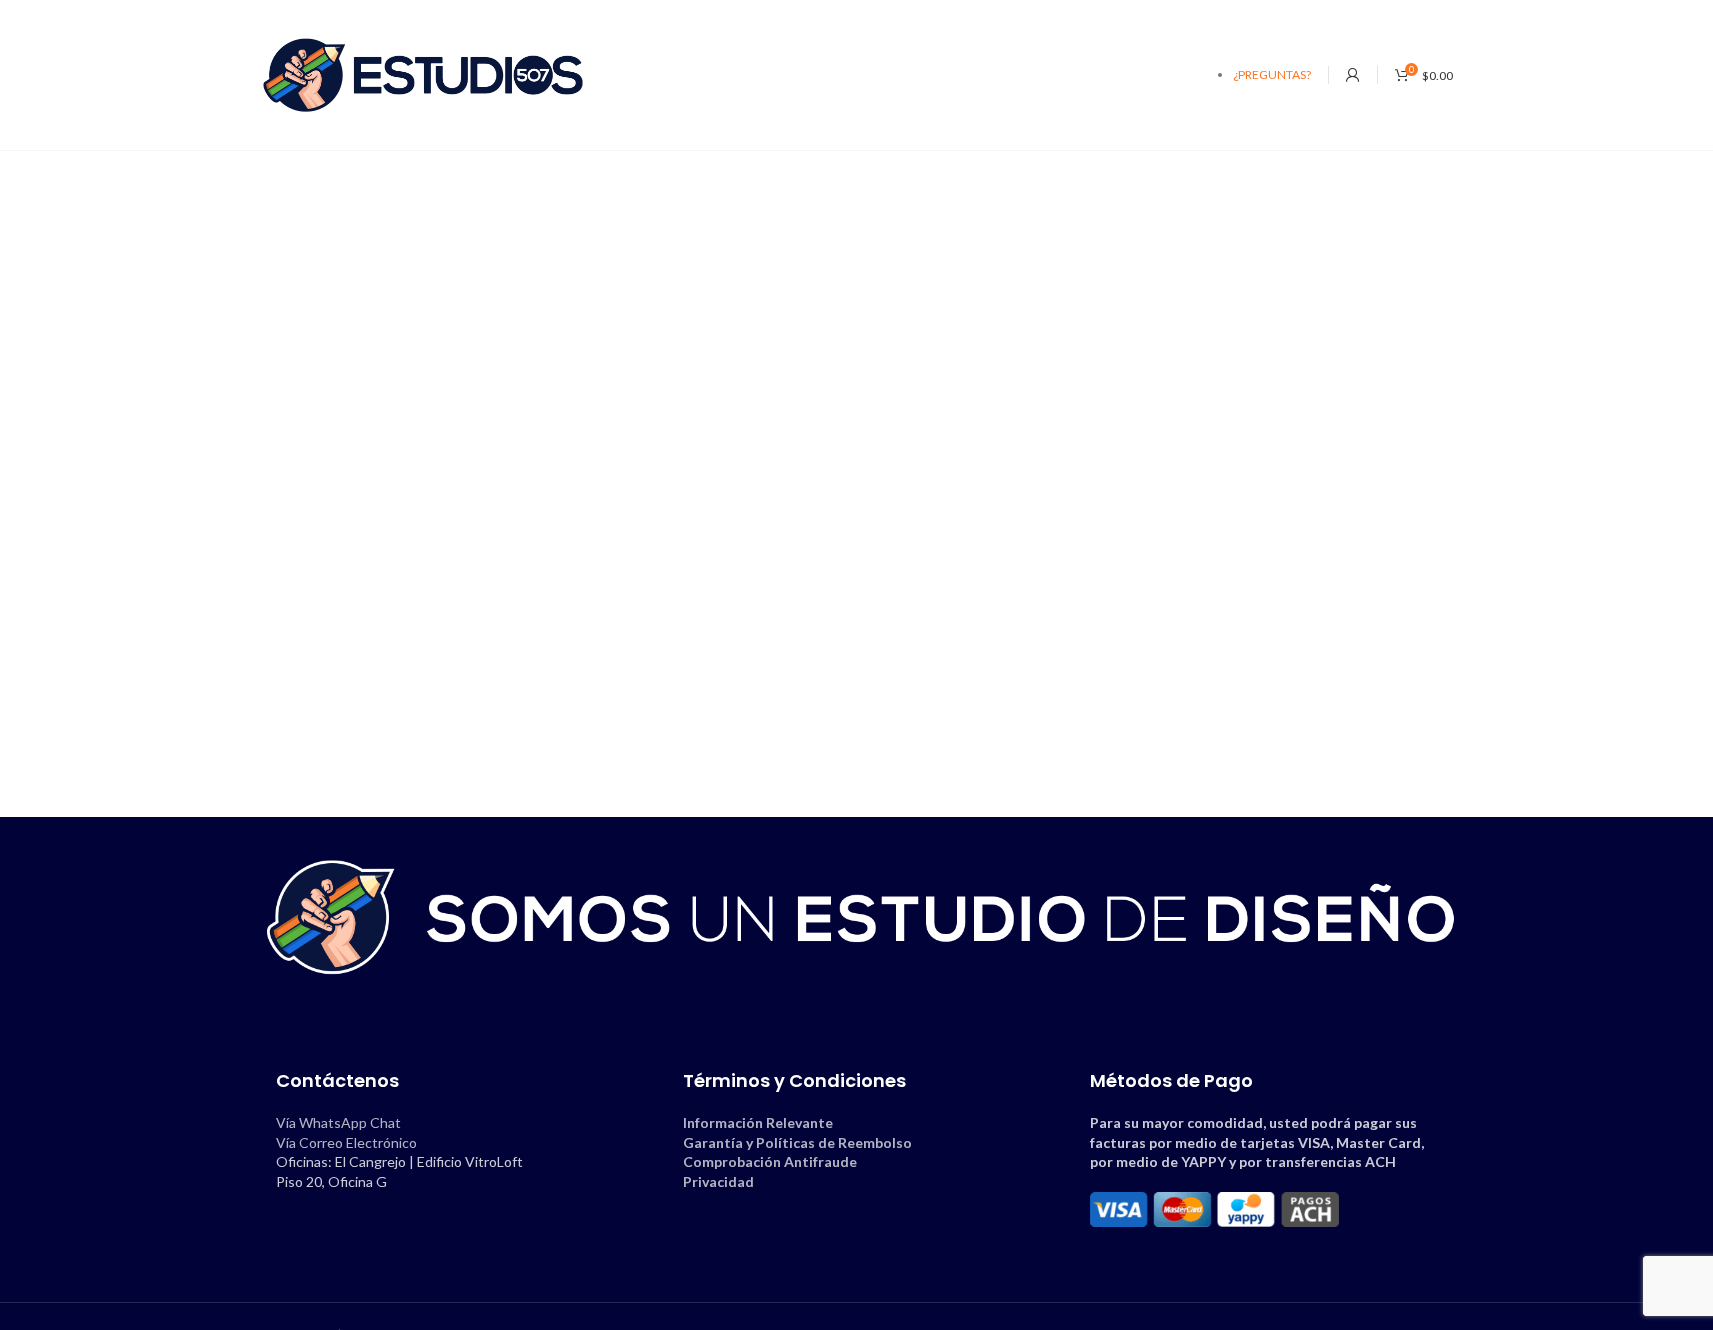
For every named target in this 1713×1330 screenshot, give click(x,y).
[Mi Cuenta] (1353, 75)
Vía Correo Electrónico (346, 1142)
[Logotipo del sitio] (423, 73)
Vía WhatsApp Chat (338, 1122)
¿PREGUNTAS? (1272, 74)
